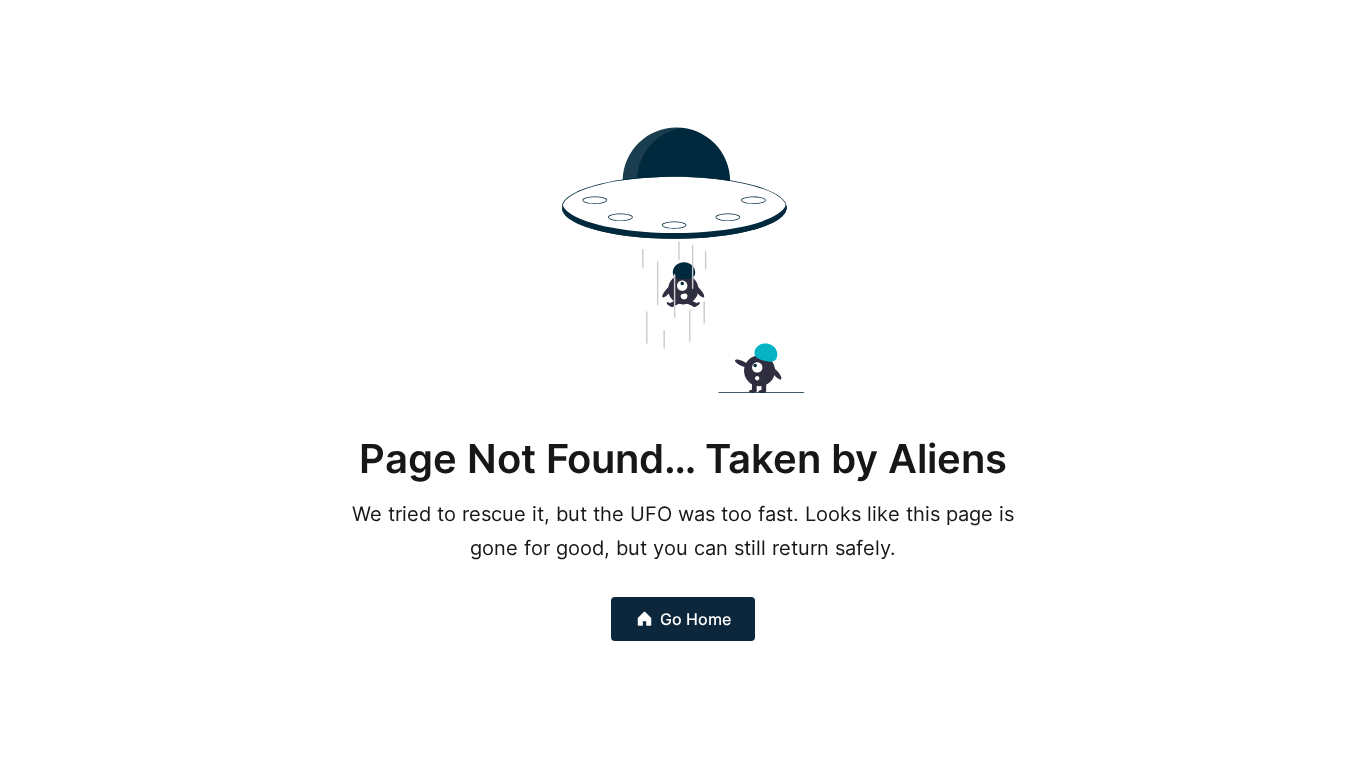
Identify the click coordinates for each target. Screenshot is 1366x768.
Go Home (695, 619)
